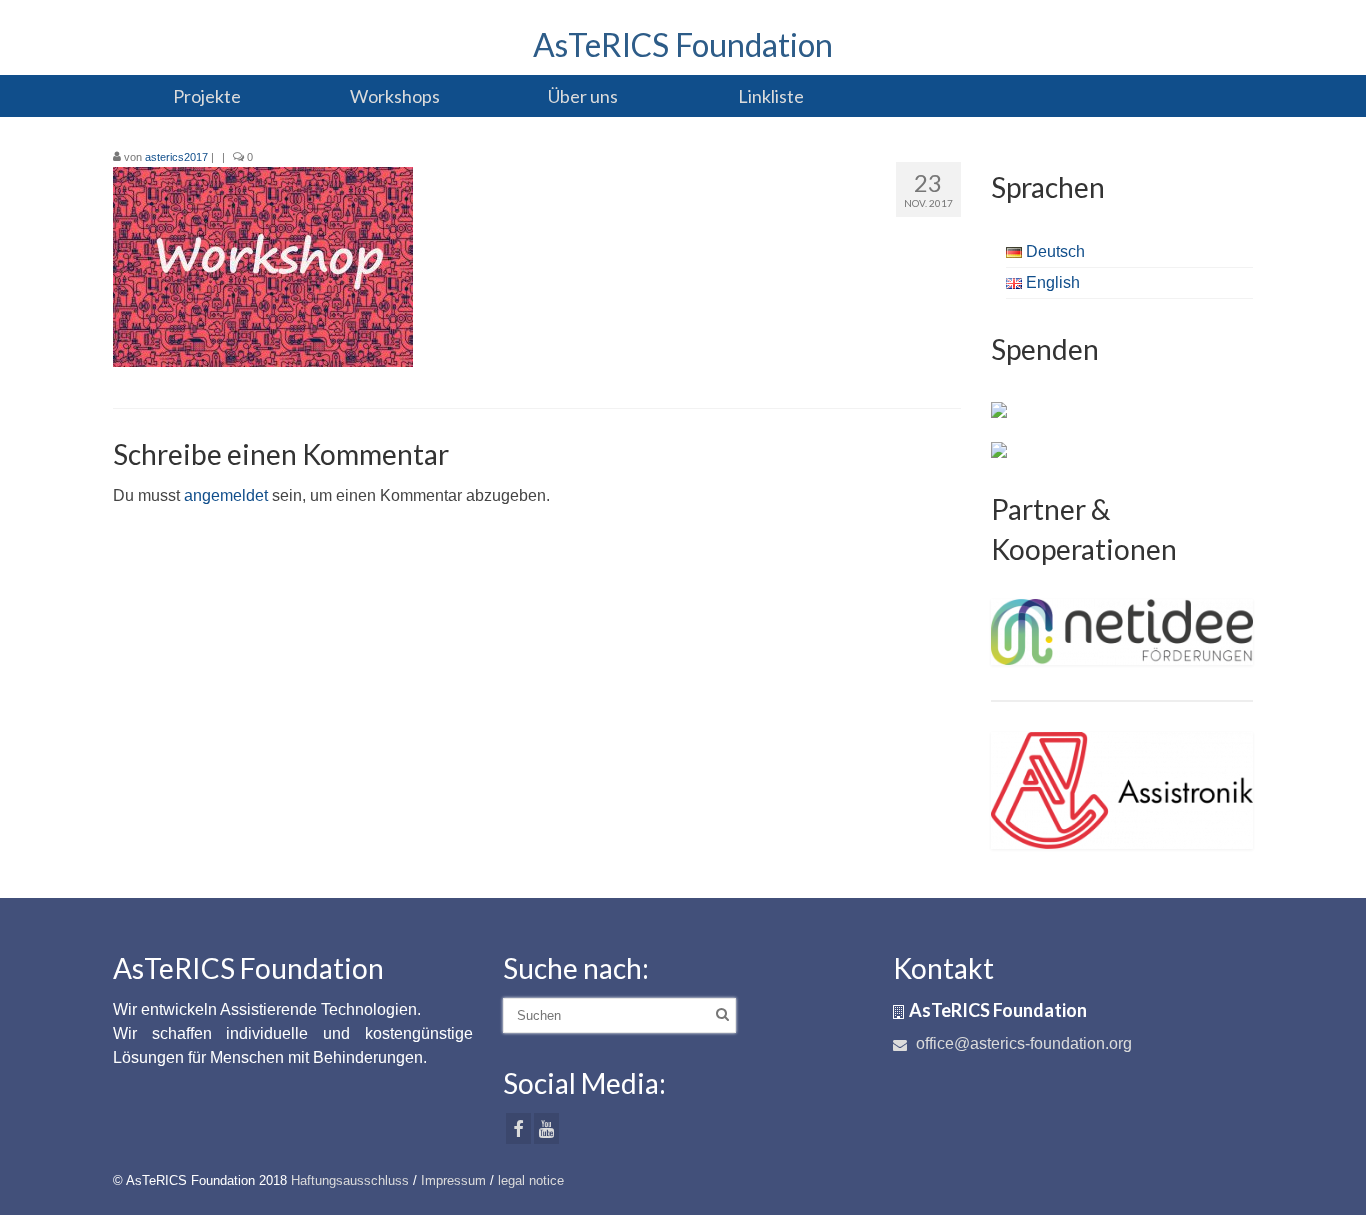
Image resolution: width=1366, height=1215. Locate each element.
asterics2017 (176, 157)
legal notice (531, 1180)
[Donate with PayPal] (999, 409)
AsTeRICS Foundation (683, 44)
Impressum (453, 1180)
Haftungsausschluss (350, 1180)
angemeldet (226, 495)
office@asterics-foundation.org (1022, 1043)
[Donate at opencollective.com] (999, 449)
